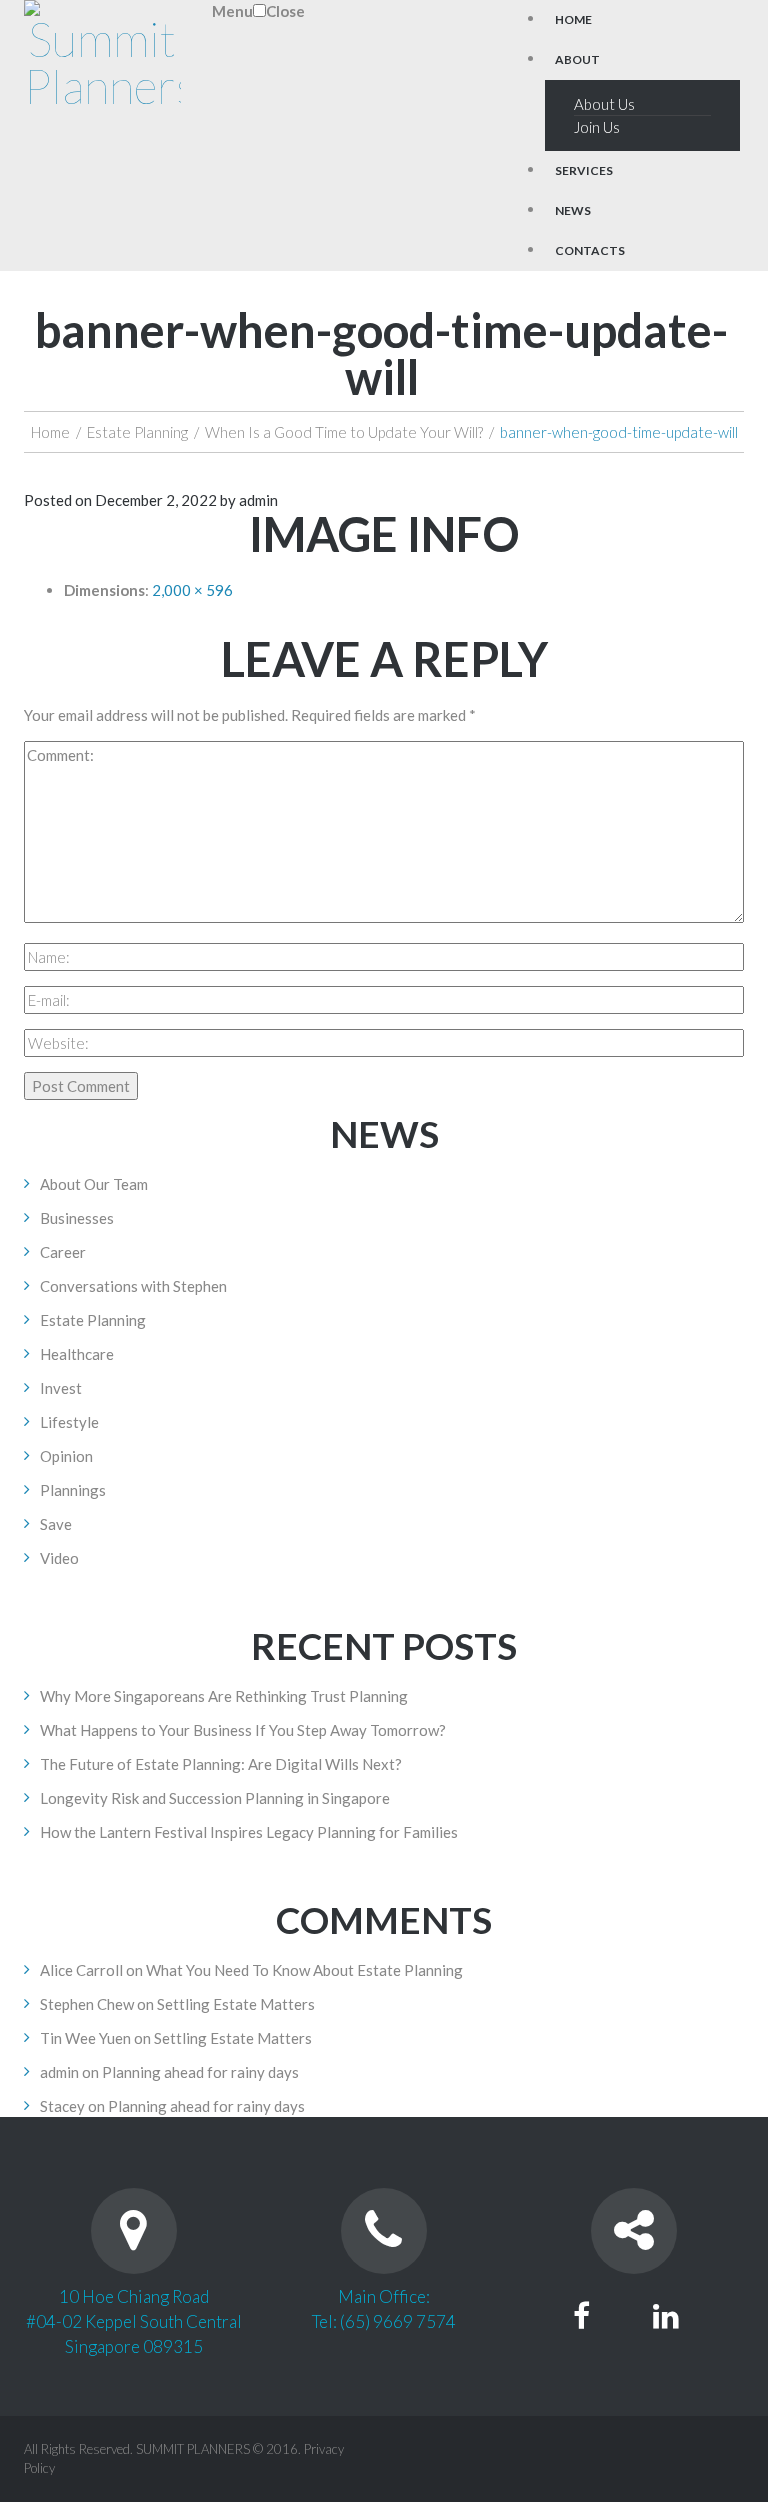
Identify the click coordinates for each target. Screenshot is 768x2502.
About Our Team (94, 1184)
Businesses (77, 1218)
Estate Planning (137, 432)
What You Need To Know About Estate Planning (304, 1970)
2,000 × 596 (192, 590)
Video (59, 1558)
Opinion (66, 1456)
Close (285, 11)
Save (56, 1524)
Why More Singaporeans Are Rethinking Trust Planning (224, 1696)
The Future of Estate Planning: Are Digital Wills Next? (221, 1764)
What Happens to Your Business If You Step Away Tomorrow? (243, 1730)
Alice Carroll (81, 1970)
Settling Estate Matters (236, 2004)
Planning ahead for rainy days (200, 2072)
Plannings (73, 1490)
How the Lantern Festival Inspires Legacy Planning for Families (249, 1832)
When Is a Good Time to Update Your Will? (344, 432)
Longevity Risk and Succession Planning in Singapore (215, 1798)
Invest (61, 1388)
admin (258, 500)
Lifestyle (69, 1422)
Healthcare (77, 1354)
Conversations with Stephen (133, 1286)
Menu (232, 11)
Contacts (590, 250)
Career (63, 1252)
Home (50, 432)
